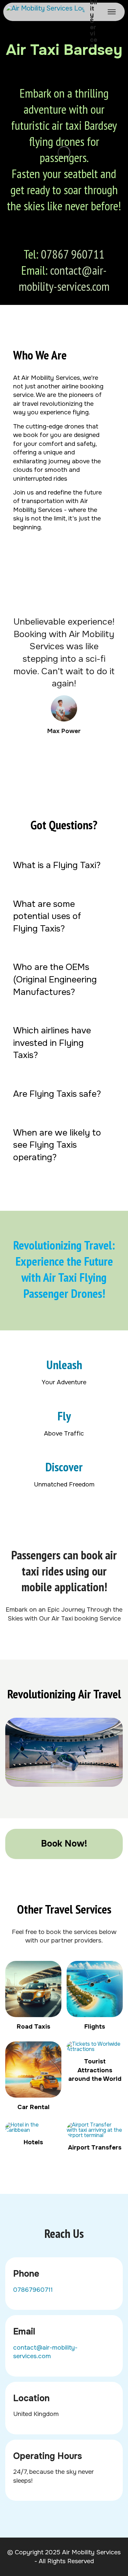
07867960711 (33, 2290)
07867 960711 (73, 254)
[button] (64, 865)
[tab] (64, 865)
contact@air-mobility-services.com (64, 278)
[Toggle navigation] (112, 12)
